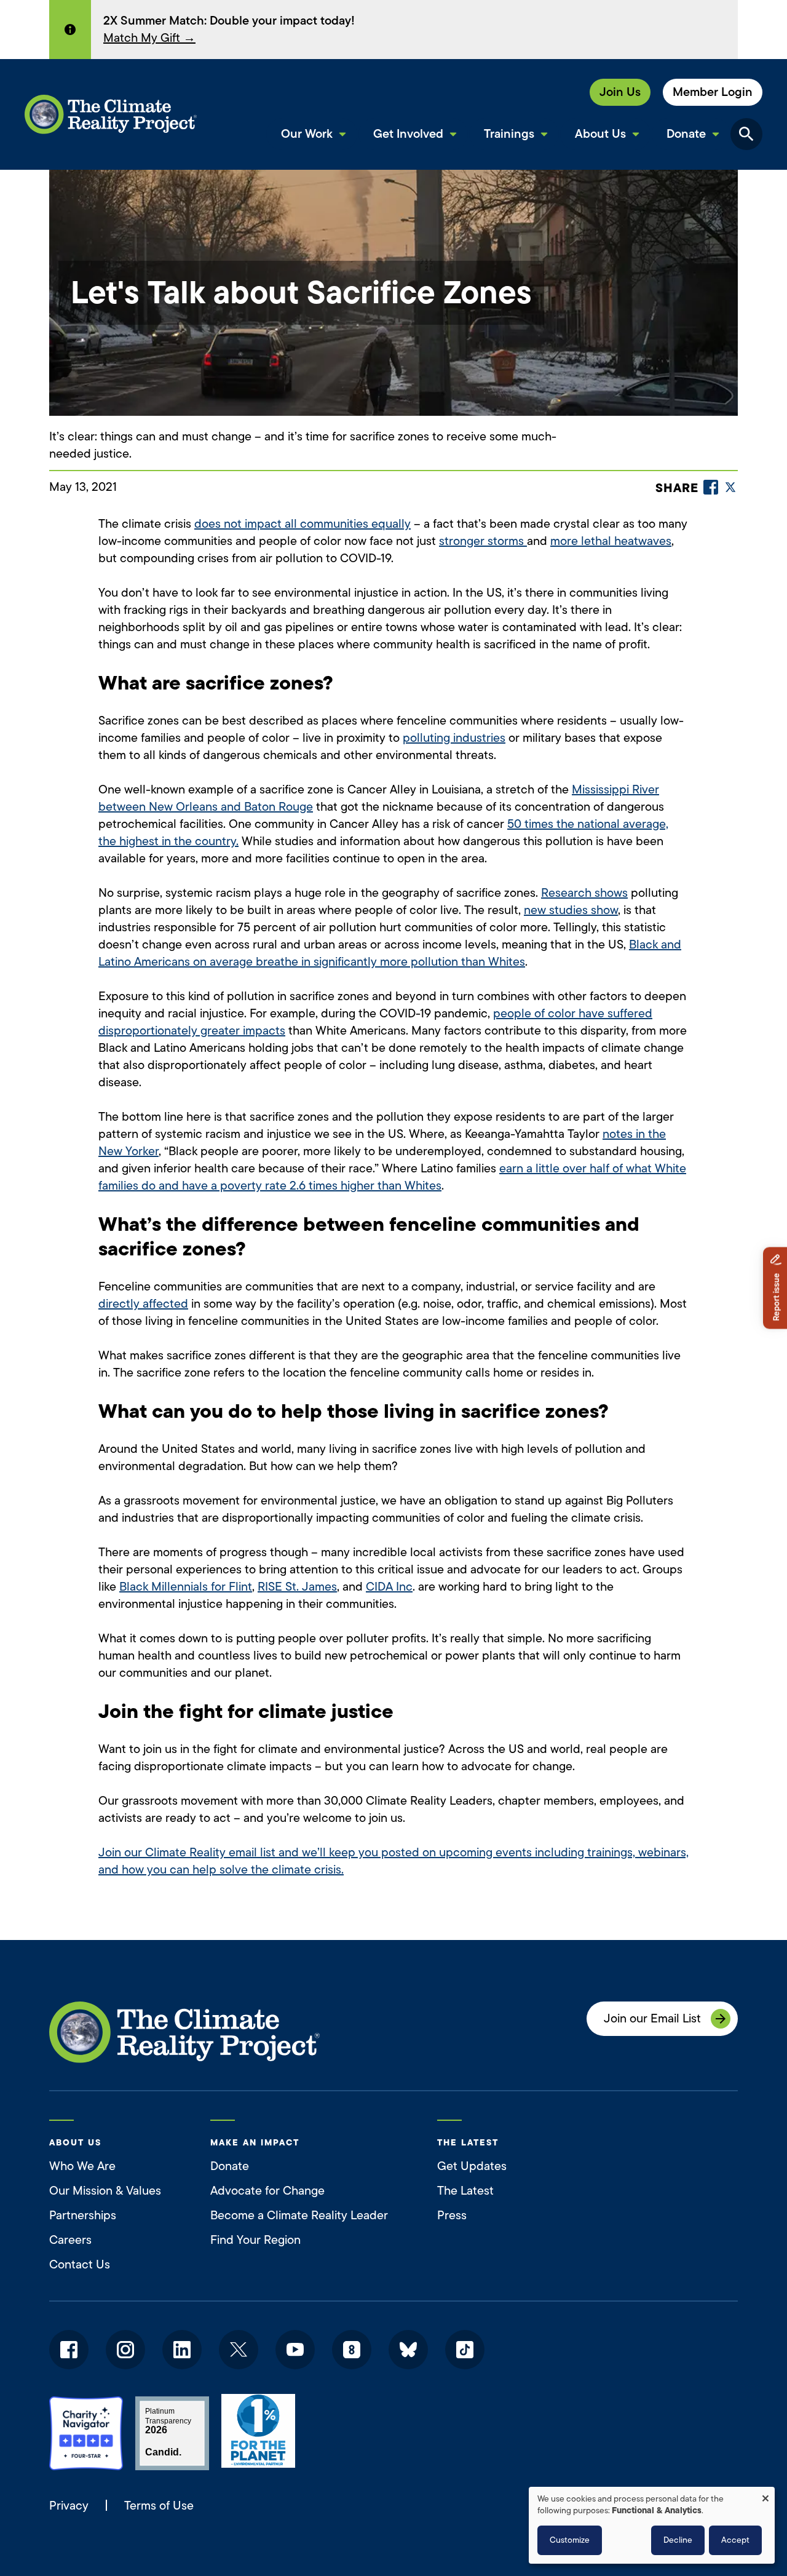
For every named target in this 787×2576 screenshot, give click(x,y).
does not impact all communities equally (303, 524)
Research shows (584, 893)
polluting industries (454, 738)
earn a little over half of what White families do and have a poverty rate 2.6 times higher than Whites (392, 1177)
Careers (70, 2240)
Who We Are (82, 2166)
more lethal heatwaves (611, 541)
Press (452, 2215)
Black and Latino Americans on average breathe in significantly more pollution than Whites (390, 953)
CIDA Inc (389, 1587)
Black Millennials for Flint (186, 1587)
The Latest (465, 2191)
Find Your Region (255, 2240)
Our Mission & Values (105, 2191)
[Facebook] (711, 487)
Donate (230, 2166)
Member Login (713, 92)
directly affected (143, 1304)
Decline (678, 2540)
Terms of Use (159, 2506)
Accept (735, 2540)
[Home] (111, 114)
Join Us (620, 92)
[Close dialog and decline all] (765, 2495)
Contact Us (80, 2264)
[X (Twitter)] (730, 487)
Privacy (69, 2506)
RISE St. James (297, 1587)
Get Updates (472, 2166)
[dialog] (652, 2525)
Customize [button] (570, 2540)
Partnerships (83, 2215)
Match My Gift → (149, 38)
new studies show (571, 910)
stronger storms (483, 541)
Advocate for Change (267, 2191)
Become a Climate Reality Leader (299, 2215)
